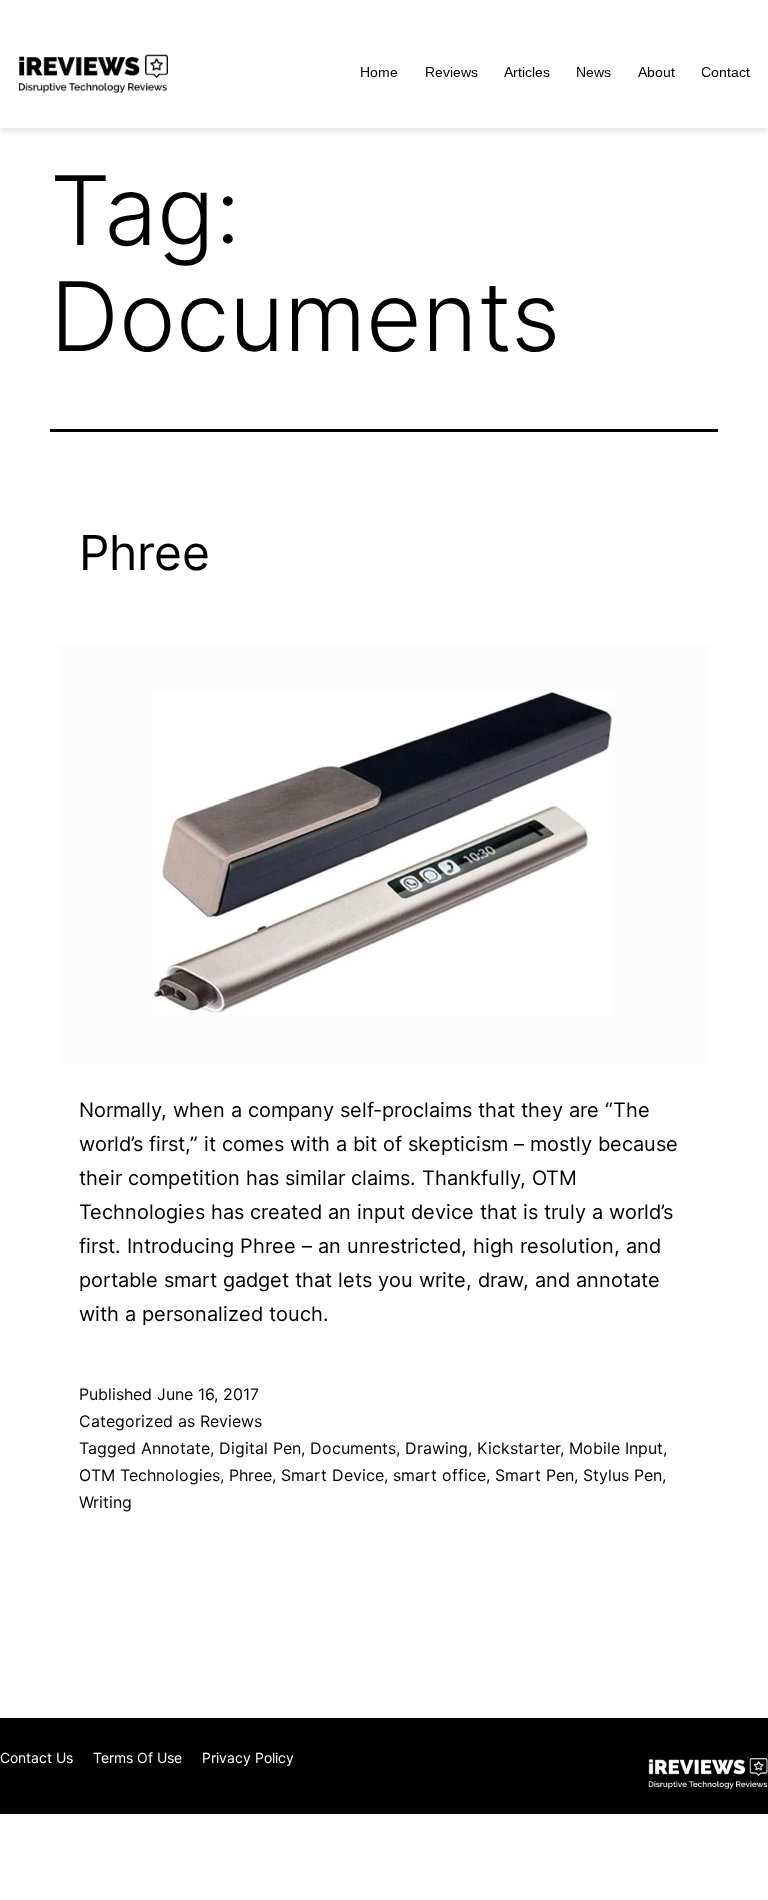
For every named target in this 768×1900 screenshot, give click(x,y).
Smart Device (332, 1475)
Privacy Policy (248, 1757)
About (656, 72)
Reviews (451, 72)
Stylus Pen (622, 1475)
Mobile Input (616, 1448)
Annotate (175, 1448)
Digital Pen (260, 1448)
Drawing (436, 1448)
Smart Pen (534, 1475)
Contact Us (36, 1757)
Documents (353, 1448)
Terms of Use (137, 1757)
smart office (439, 1475)
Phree (144, 552)
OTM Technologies (149, 1475)
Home (379, 72)
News (593, 72)
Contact (725, 72)
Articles (527, 72)
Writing (105, 1502)
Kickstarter (518, 1448)
